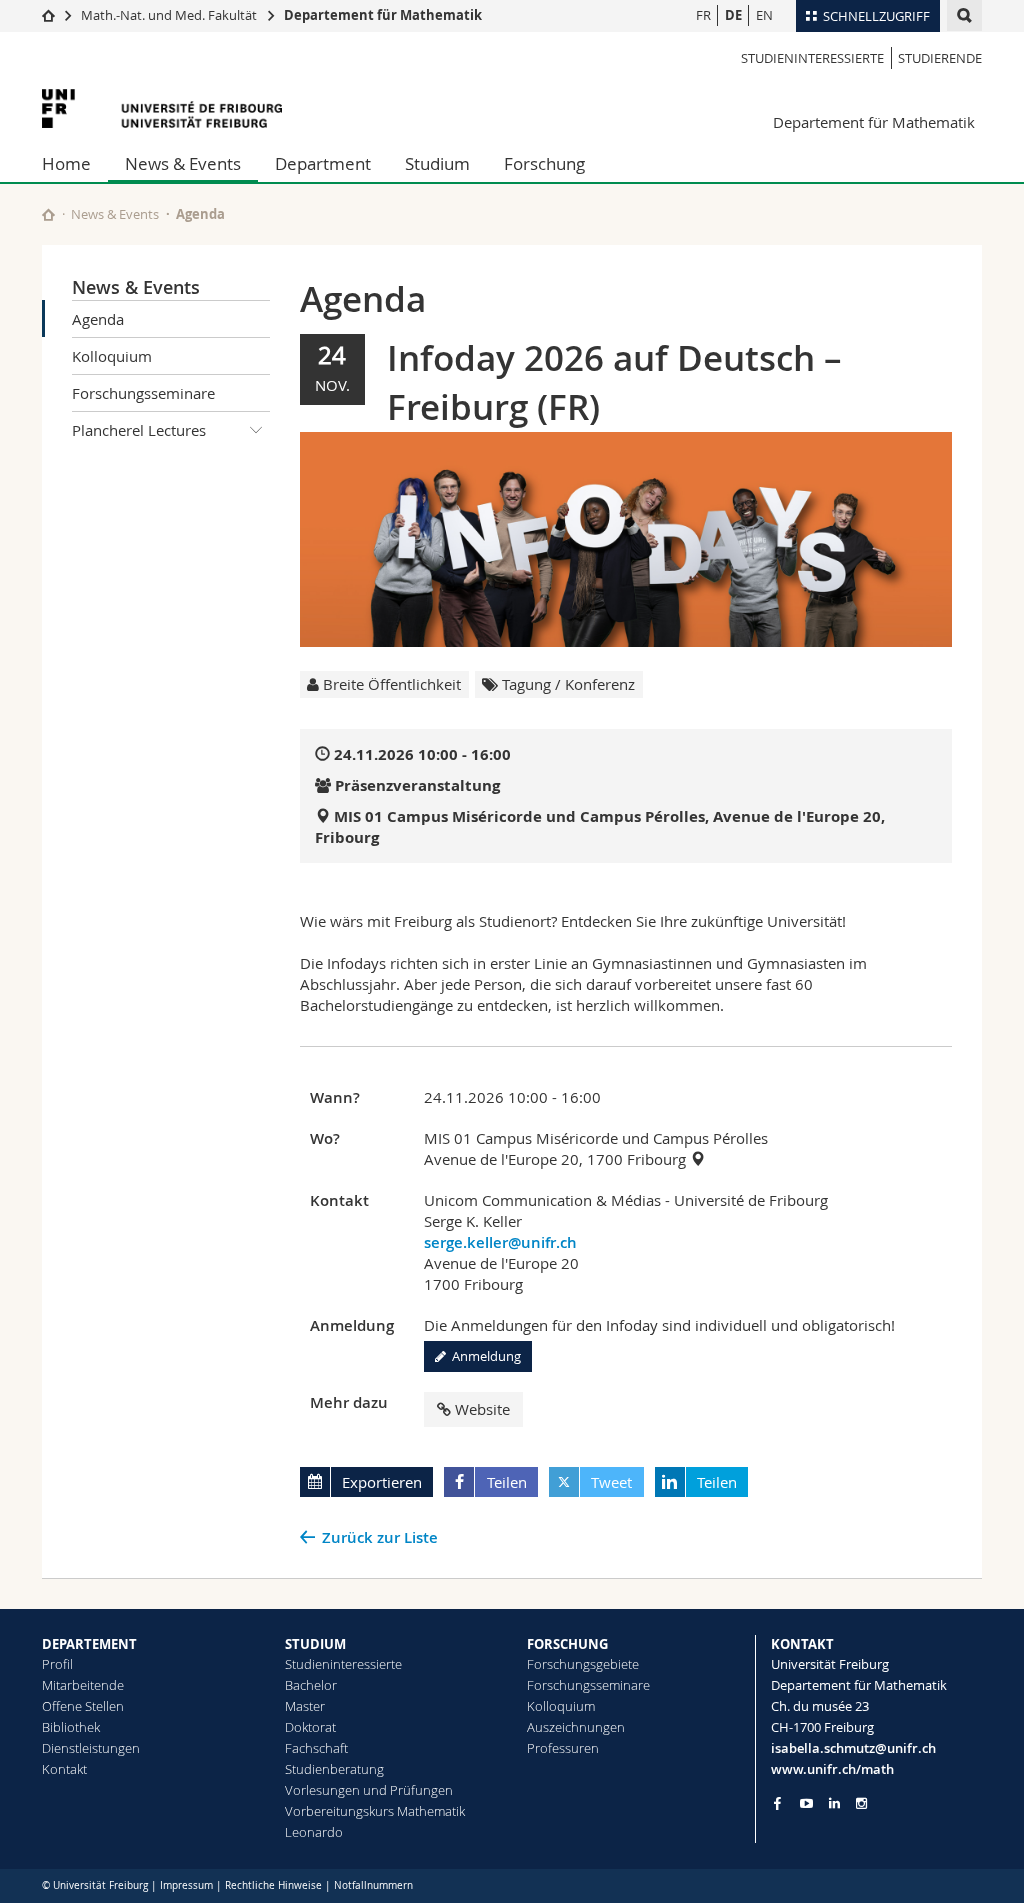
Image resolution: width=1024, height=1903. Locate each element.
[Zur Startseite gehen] (48, 15)
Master (305, 1706)
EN (764, 15)
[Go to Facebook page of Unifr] (777, 1803)
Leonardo (314, 1832)
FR (703, 15)
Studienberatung (334, 1769)
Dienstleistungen (91, 1748)
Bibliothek (71, 1727)
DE (733, 15)
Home (66, 163)
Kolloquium (112, 356)
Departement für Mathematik (383, 15)
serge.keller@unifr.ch (500, 1242)
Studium (437, 163)
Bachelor (311, 1685)
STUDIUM (315, 1644)
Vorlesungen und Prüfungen (369, 1790)
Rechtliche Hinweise (273, 1885)
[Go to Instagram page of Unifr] (861, 1803)
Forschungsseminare (143, 393)
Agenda (98, 319)
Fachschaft (316, 1748)
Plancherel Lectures (139, 430)
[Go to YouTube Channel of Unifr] (806, 1803)
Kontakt (64, 1769)
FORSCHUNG (567, 1644)
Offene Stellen (83, 1706)
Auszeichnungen (576, 1727)
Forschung (544, 163)
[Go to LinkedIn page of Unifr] (834, 1803)
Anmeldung (483, 1356)
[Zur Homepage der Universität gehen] (162, 108)
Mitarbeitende (83, 1685)
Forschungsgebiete (583, 1664)
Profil (57, 1664)
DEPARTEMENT (89, 1644)
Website (482, 1409)
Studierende (940, 58)
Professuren (563, 1748)
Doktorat (310, 1727)
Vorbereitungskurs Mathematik (375, 1811)
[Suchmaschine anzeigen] (964, 15)
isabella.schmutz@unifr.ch (853, 1748)
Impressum (186, 1885)
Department (323, 163)
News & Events (183, 163)
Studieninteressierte (812, 58)
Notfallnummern (373, 1885)
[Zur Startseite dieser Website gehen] (48, 214)
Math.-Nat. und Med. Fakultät (169, 15)
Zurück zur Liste (380, 1537)
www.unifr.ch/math (832, 1769)
